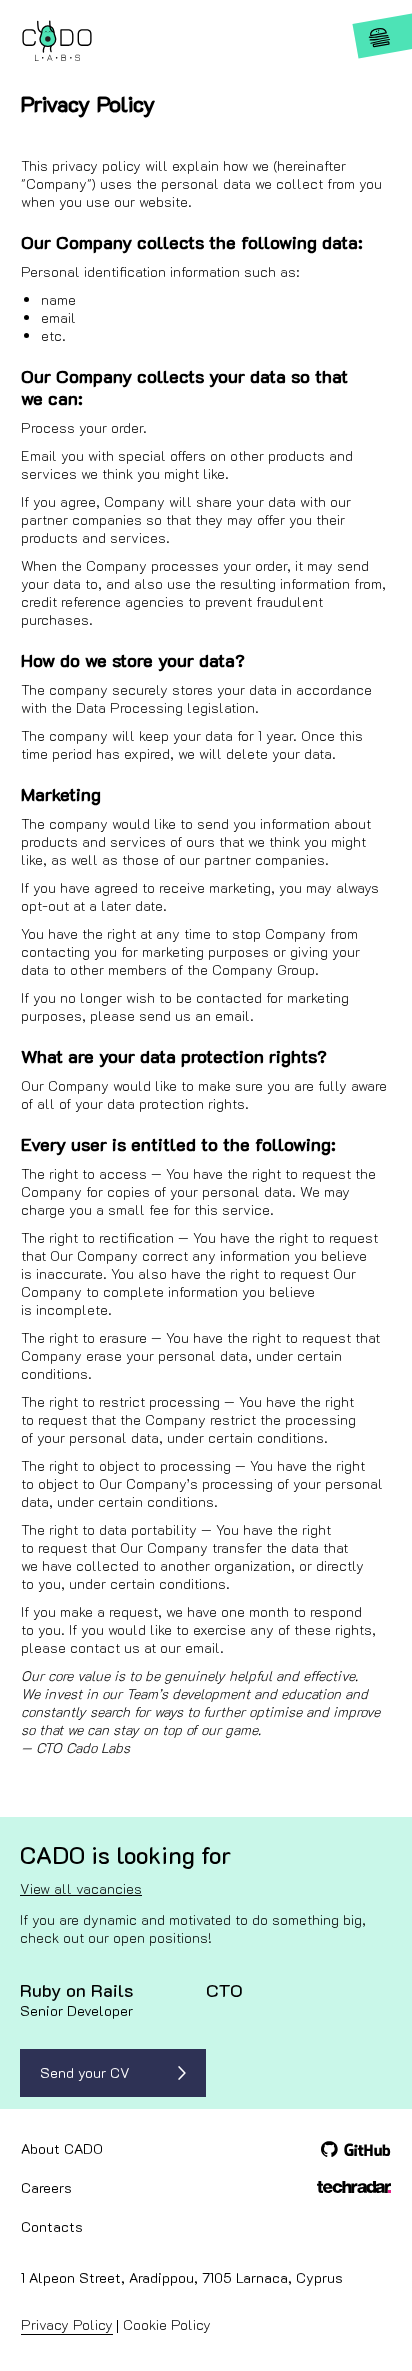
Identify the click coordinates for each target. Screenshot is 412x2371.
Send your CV (85, 2072)
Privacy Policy (67, 2324)
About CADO (62, 2148)
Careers (46, 2187)
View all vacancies (81, 1888)
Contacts (52, 2226)
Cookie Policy (167, 2324)
